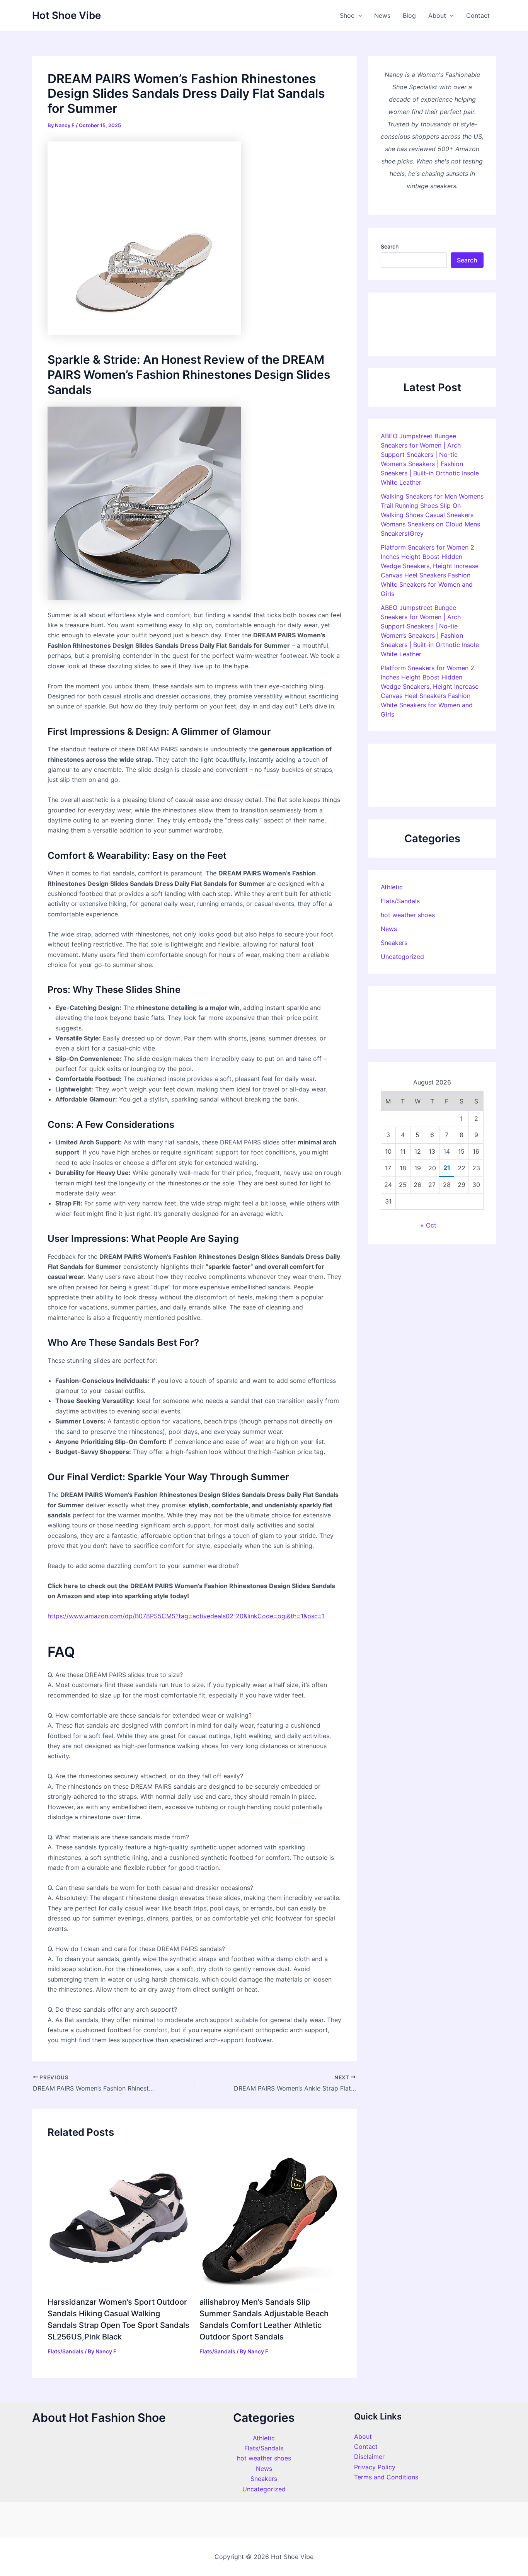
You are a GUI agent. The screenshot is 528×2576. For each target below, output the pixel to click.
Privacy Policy (375, 2467)
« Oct (428, 1225)
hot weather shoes (408, 915)
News (382, 15)
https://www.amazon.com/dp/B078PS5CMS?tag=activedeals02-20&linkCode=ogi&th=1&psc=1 (186, 1616)
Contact (478, 15)
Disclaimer (369, 2457)
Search (390, 246)
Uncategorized (402, 957)
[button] (358, 15)
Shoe (347, 15)
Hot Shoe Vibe (66, 15)
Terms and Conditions (386, 2477)
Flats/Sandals (66, 2351)
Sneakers (394, 943)
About (437, 15)
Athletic (392, 887)
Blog (409, 15)
